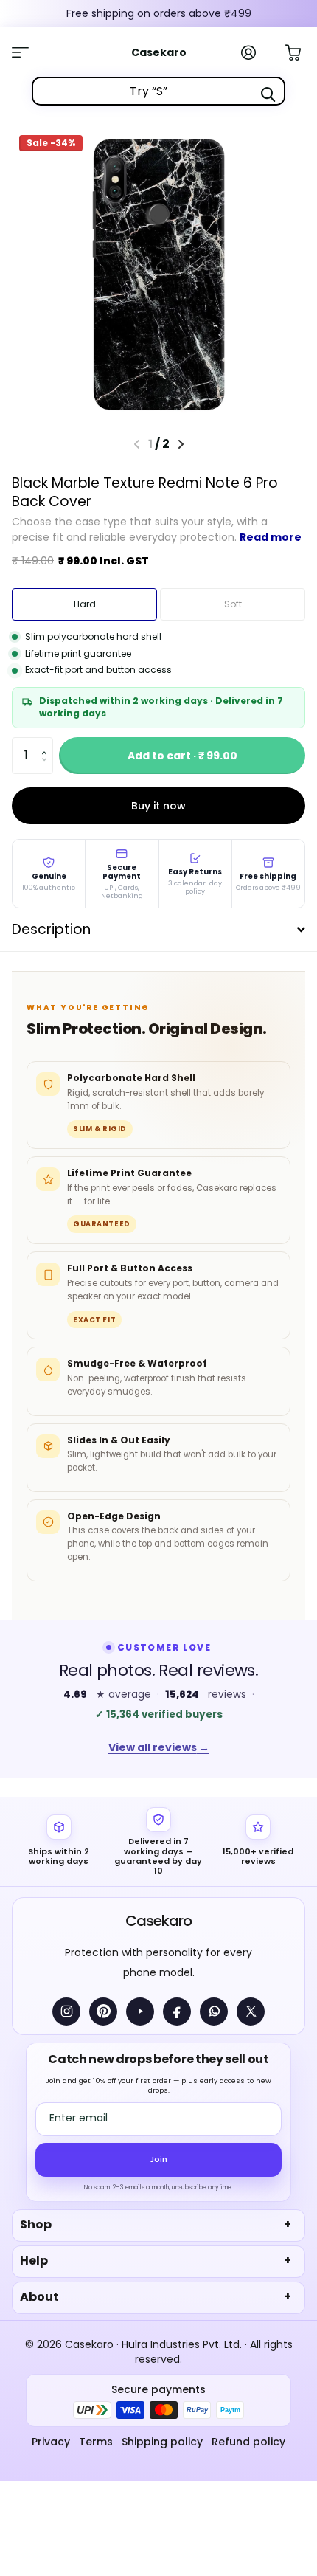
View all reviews (159, 1747)
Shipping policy (162, 2442)
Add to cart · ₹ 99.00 (182, 756)
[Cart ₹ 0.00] (301, 51)
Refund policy (248, 2442)
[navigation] (181, 444)
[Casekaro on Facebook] (177, 2012)
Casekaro (158, 1921)
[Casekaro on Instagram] (66, 2012)
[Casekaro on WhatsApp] (214, 2012)
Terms (96, 2442)
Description (51, 929)
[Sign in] (257, 52)
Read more (271, 537)
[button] (48, 743)
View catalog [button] (28, 52)
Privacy (51, 2442)
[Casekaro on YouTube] (140, 2012)
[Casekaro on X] (251, 2012)
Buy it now (158, 806)
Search (268, 94)
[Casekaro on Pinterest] (103, 2012)
